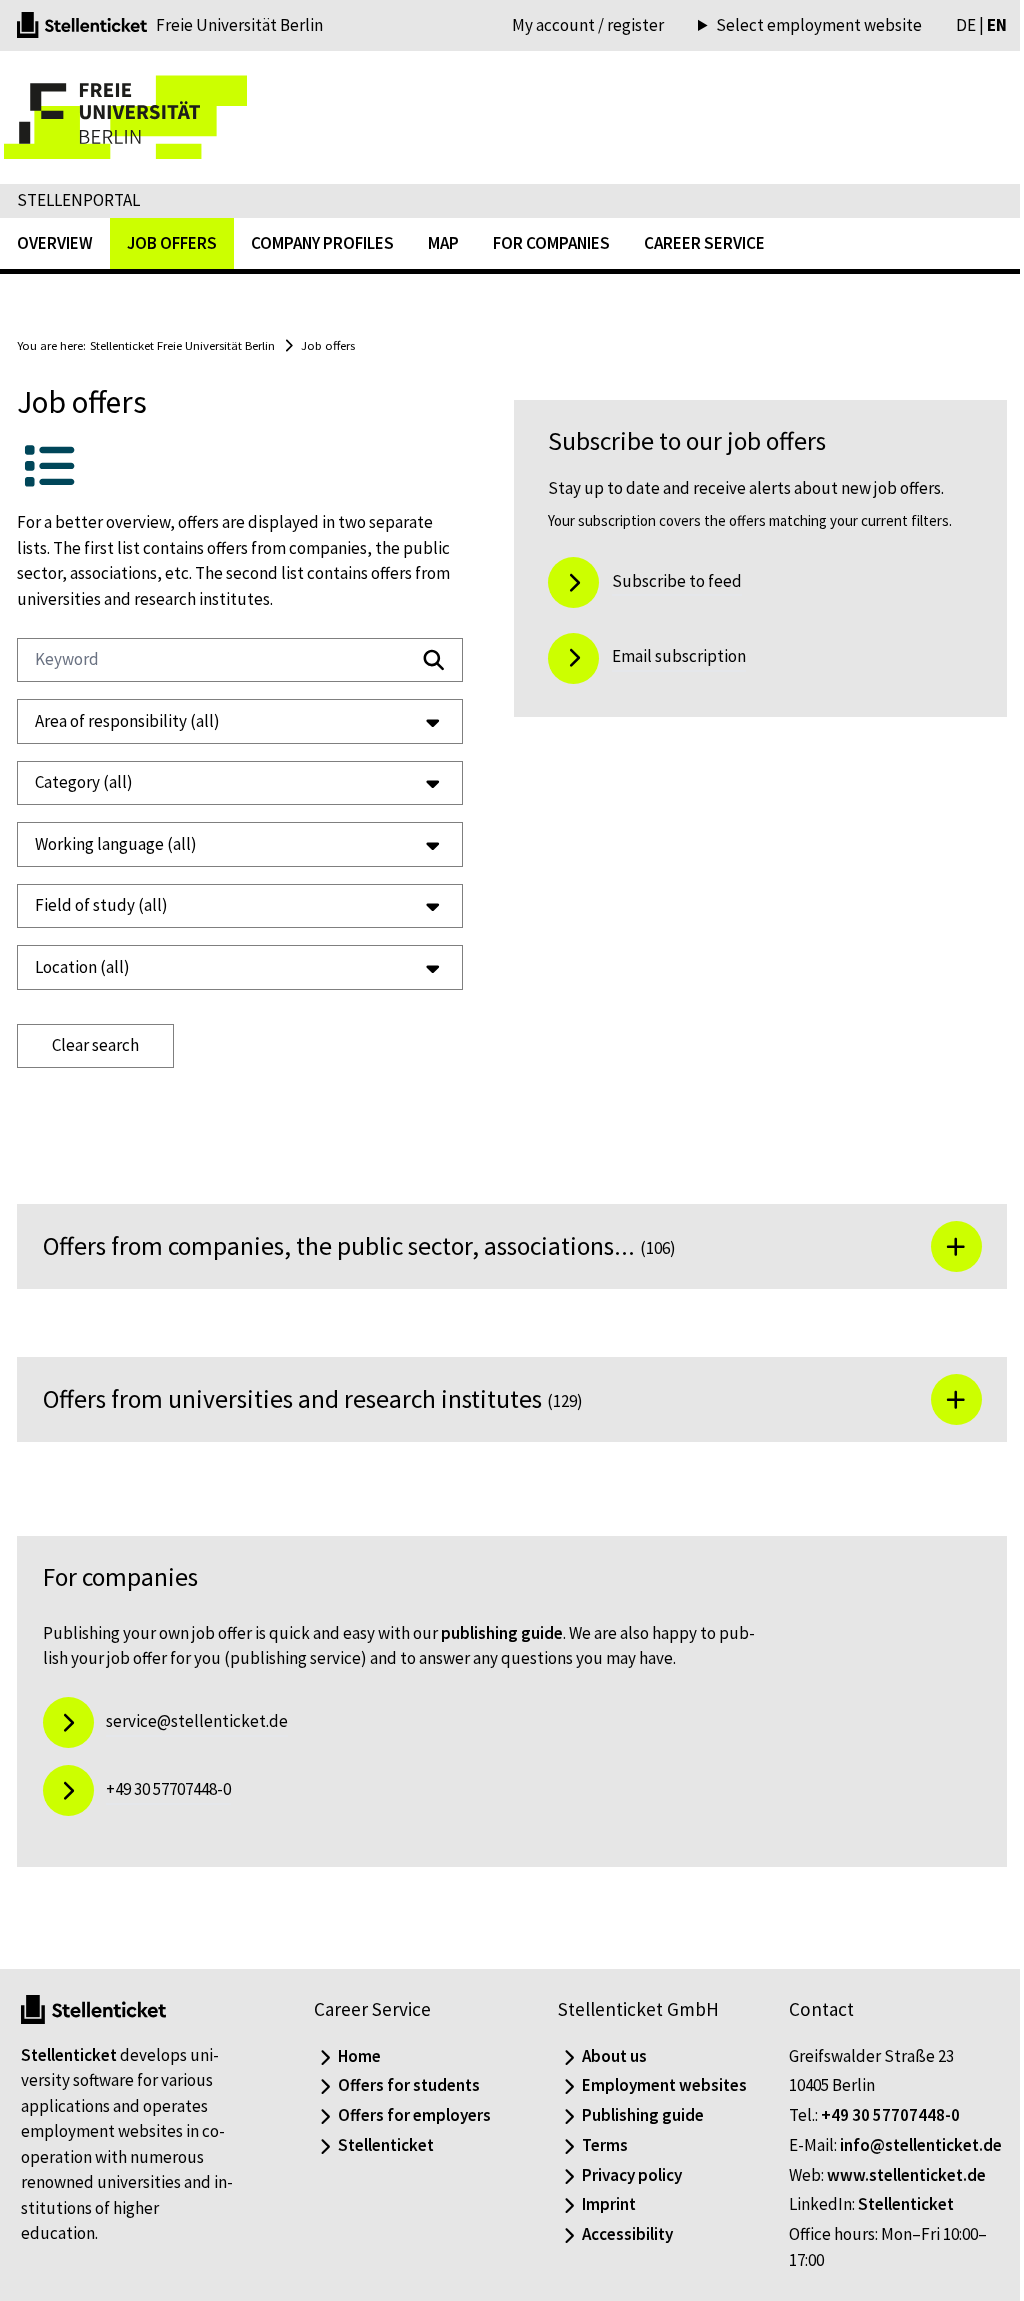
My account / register (588, 25)
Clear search (95, 1045)
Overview (55, 243)
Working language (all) (116, 844)
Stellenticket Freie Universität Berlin (182, 345)
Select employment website (804, 25)
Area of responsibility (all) (127, 721)
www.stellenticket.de (895, 2200)
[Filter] (419, 660)
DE (951, 25)
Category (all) (84, 782)
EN (982, 25)
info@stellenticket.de (859, 2170)
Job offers (328, 345)
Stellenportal (78, 200)
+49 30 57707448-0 (879, 2115)
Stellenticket (69, 2055)
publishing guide (502, 1633)
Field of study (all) (101, 905)
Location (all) (82, 967)
